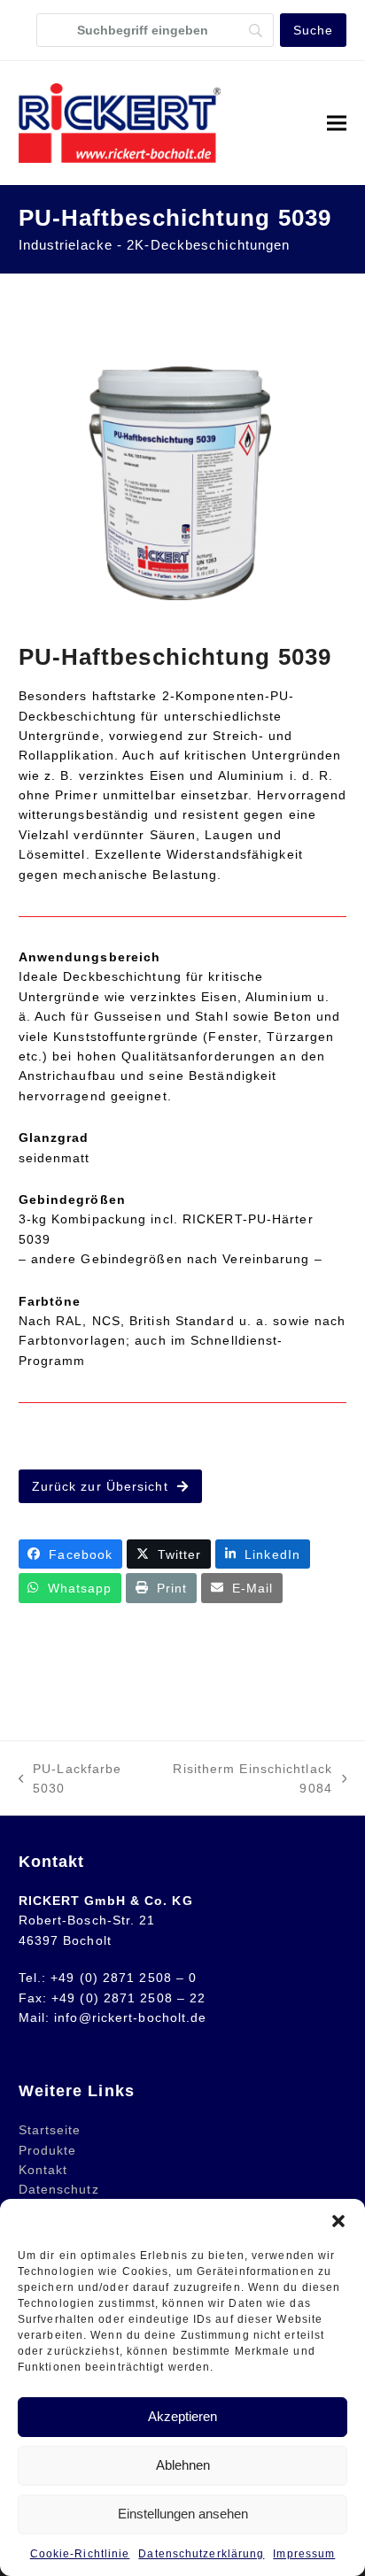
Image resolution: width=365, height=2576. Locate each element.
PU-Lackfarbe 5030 (70, 1780)
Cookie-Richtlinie (80, 2554)
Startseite (50, 2130)
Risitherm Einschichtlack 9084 (246, 1780)
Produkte (48, 2150)
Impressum (304, 2554)
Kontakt (43, 2170)
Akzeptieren (182, 2416)
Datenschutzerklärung (201, 2554)
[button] (338, 2221)
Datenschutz (59, 2189)
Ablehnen (183, 2465)
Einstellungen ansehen (183, 2514)
